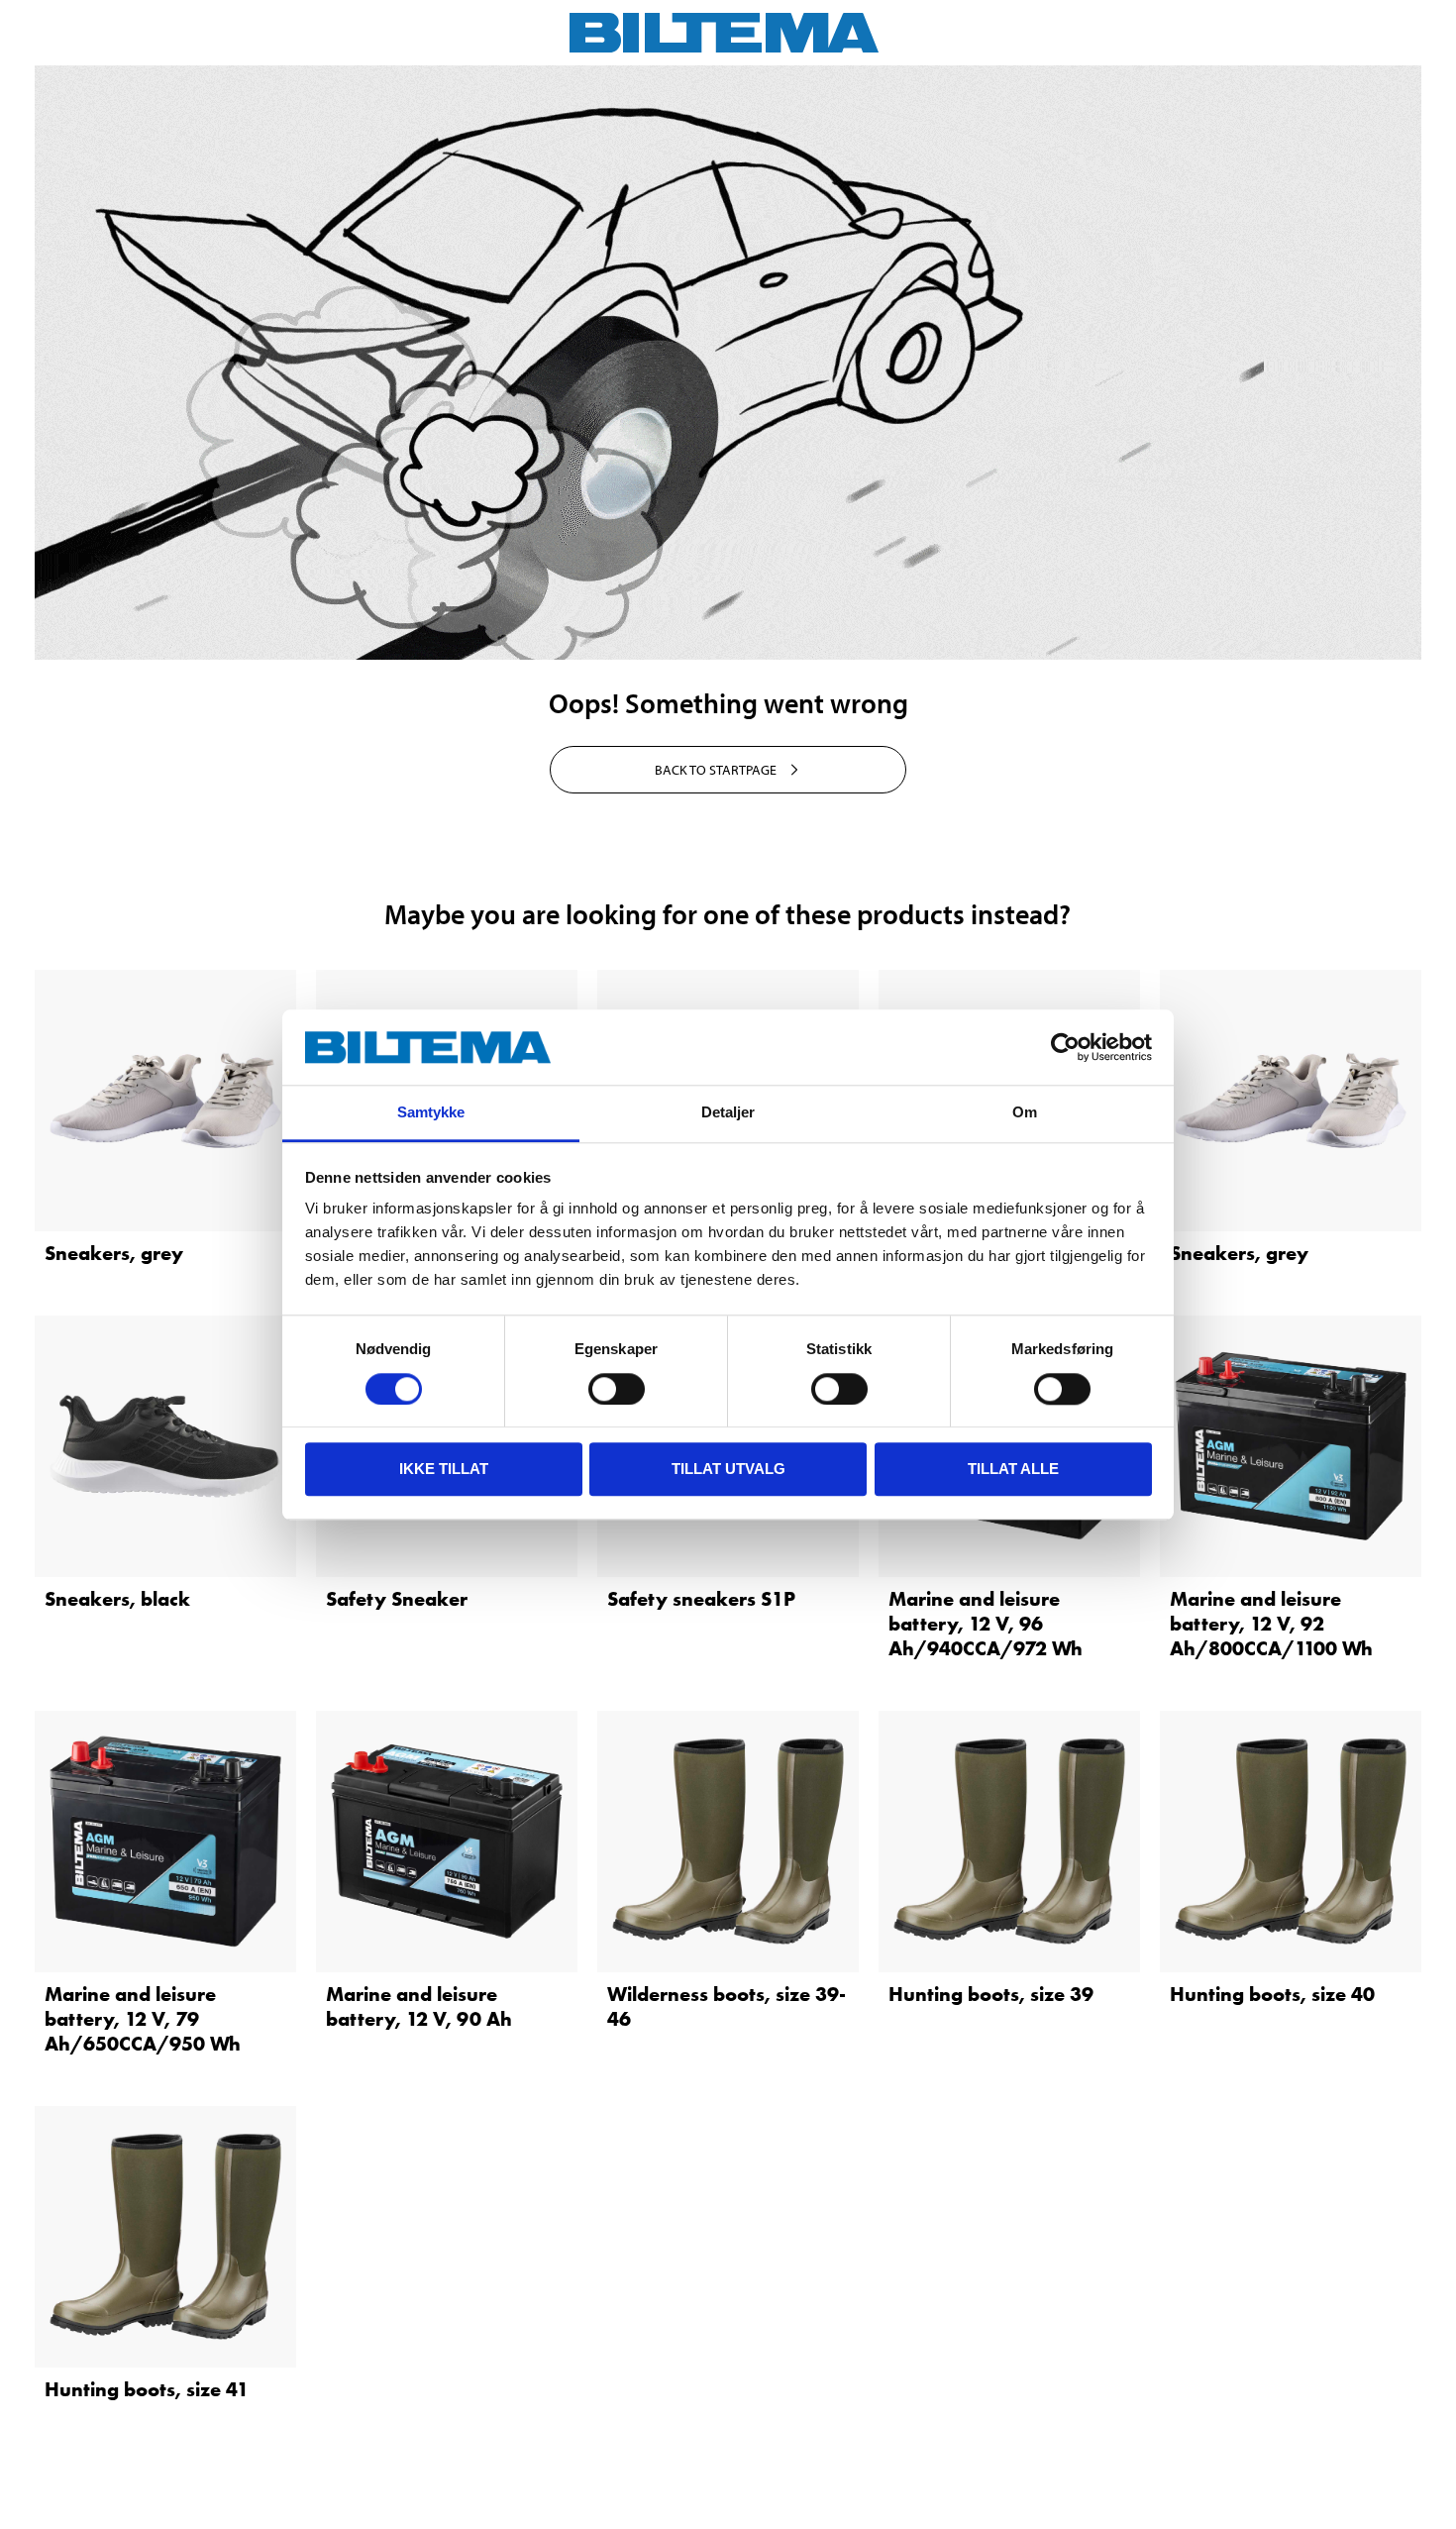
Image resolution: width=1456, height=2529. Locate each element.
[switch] (617, 1389)
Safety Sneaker (397, 1599)
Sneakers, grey (114, 1253)
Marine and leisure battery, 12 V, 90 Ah (419, 2006)
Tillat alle (1013, 1469)
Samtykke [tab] (431, 1113)
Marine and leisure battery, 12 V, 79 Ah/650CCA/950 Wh (143, 2019)
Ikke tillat (444, 1469)
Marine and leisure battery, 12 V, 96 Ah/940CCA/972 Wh (986, 1624)
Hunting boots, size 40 (1272, 1994)
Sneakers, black (117, 1599)
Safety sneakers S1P (701, 1599)
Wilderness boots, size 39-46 (727, 2006)
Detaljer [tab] (728, 1113)
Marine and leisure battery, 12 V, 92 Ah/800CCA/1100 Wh (1271, 1624)
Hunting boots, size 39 (991, 1994)
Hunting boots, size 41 (147, 2389)
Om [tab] (1025, 1113)
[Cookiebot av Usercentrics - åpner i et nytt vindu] (1065, 1047)
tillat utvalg (728, 1469)
